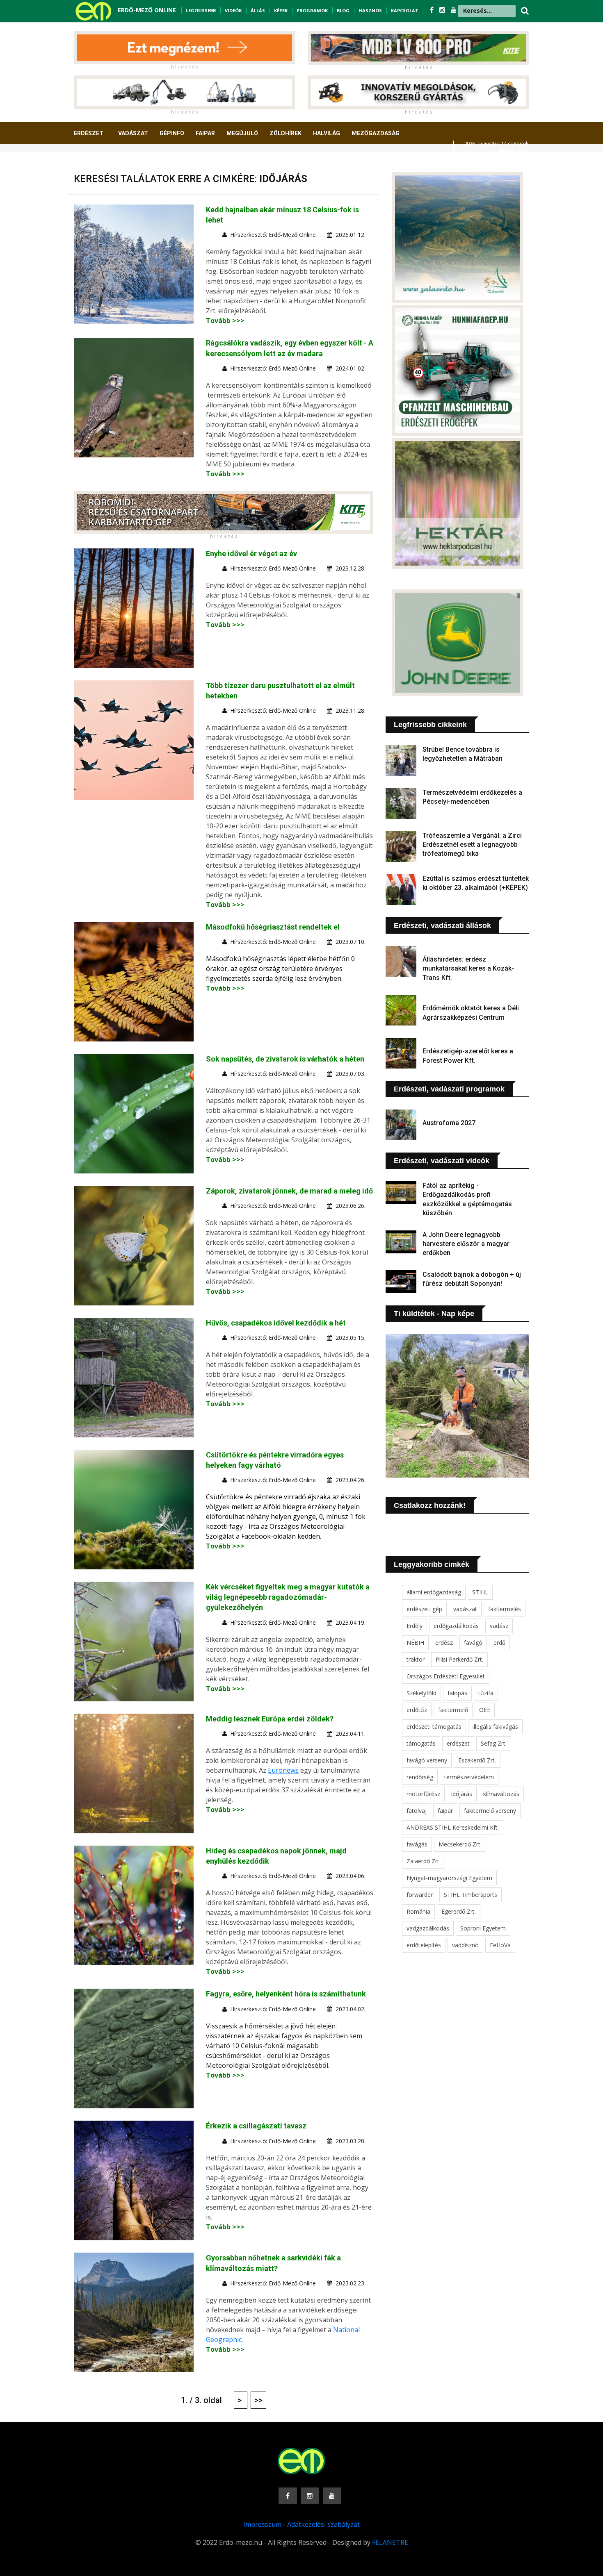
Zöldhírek (286, 133)
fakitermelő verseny (490, 1811)
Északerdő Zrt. (477, 1760)
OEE (485, 1710)
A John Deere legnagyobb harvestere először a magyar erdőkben (466, 1244)
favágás (417, 1844)
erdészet (458, 1743)
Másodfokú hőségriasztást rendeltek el (273, 927)
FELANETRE (390, 2542)
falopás (457, 1693)
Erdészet (89, 133)
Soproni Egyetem (483, 1928)
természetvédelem (469, 1777)
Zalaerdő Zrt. (424, 1861)
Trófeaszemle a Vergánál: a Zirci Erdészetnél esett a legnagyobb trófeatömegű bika (472, 845)
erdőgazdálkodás (456, 1626)
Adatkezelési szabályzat (323, 2524)
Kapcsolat (405, 10)
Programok (312, 10)
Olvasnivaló (98, 164)
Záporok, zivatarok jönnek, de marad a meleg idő (289, 1191)
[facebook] (433, 10)
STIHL (480, 1592)
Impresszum (262, 2524)
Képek (281, 10)
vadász (499, 1626)
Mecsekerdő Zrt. (460, 1844)
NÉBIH (415, 1643)
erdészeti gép (424, 1609)
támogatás (421, 1743)
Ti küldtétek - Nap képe (434, 1314)
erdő (499, 1643)
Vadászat (133, 133)
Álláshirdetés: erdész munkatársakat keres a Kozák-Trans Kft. (468, 969)
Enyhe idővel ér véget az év (251, 554)
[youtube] (454, 10)
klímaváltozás (501, 1794)
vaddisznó (465, 1945)
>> (258, 2400)
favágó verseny (427, 1760)
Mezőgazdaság (376, 133)
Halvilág (327, 133)
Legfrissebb (201, 10)
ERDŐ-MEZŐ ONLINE (147, 10)
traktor (416, 1659)
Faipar (205, 133)
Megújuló (242, 133)
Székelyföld (421, 1693)
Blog (343, 10)
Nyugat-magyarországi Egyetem (449, 1878)
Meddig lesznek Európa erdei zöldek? (270, 1719)
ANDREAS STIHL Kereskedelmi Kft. (453, 1827)
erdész (444, 1643)
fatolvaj (417, 1811)
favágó (473, 1643)
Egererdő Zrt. (459, 1911)
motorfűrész (423, 1794)
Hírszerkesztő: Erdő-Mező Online (273, 235)
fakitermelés (505, 1609)
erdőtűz (417, 1710)
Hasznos (370, 10)
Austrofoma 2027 (449, 1123)
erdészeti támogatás (434, 1727)
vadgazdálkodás (428, 1928)
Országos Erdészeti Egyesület (446, 1676)
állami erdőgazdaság (434, 1592)
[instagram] (443, 10)
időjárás (462, 1794)
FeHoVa (500, 1945)
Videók (233, 10)
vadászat (465, 1609)
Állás (258, 10)
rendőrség (420, 1777)
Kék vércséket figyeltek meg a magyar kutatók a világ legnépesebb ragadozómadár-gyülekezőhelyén (288, 1597)
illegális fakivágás (495, 1727)
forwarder (420, 1895)
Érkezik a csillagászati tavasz (256, 2126)
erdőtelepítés (424, 1945)
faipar (445, 1811)
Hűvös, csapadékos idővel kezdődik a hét (276, 1323)
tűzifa (486, 1693)
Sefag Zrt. (494, 1743)
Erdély (415, 1626)
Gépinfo (172, 133)
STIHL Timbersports (471, 1895)
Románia (418, 1911)
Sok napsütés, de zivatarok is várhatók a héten (285, 1059)
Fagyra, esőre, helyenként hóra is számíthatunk (286, 1994)
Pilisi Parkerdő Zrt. (459, 1659)
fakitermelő (453, 1710)
